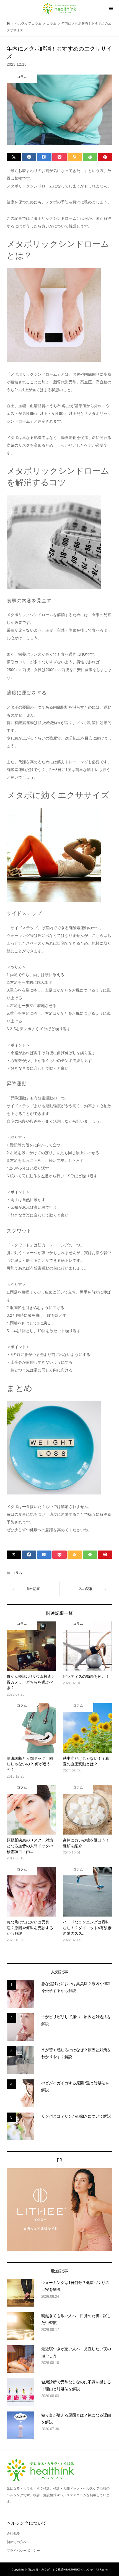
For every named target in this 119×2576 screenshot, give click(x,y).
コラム (17, 1573)
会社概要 (13, 2533)
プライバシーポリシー (23, 2551)
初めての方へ (17, 2542)
